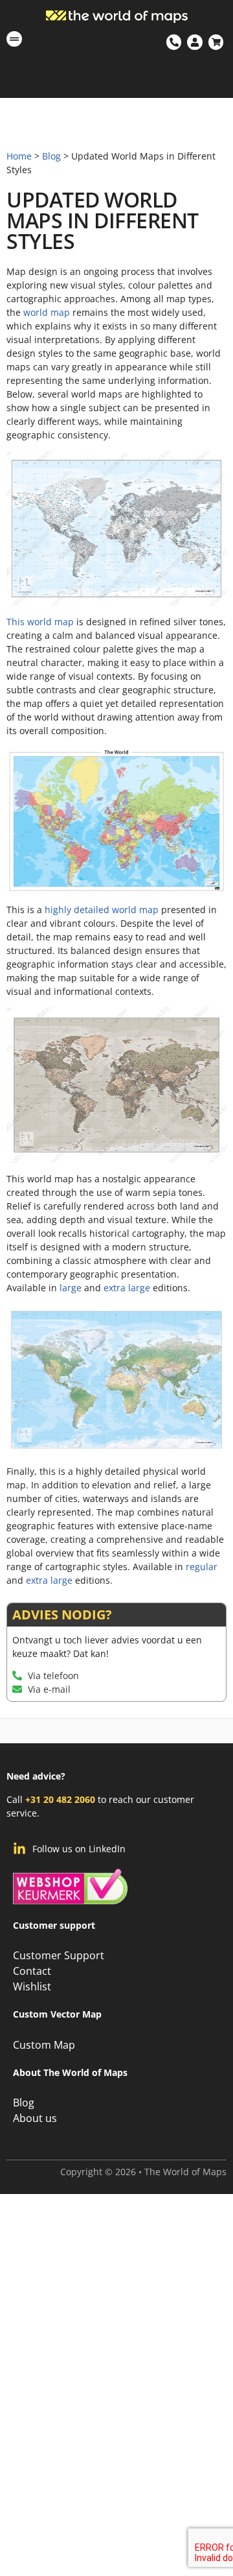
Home (19, 156)
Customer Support (59, 1955)
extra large (127, 1288)
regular (202, 1567)
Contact (32, 1971)
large (71, 1288)
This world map (40, 622)
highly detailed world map (102, 910)
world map (47, 312)
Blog (51, 156)
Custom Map (44, 2045)
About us (35, 2118)
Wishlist (32, 1986)
